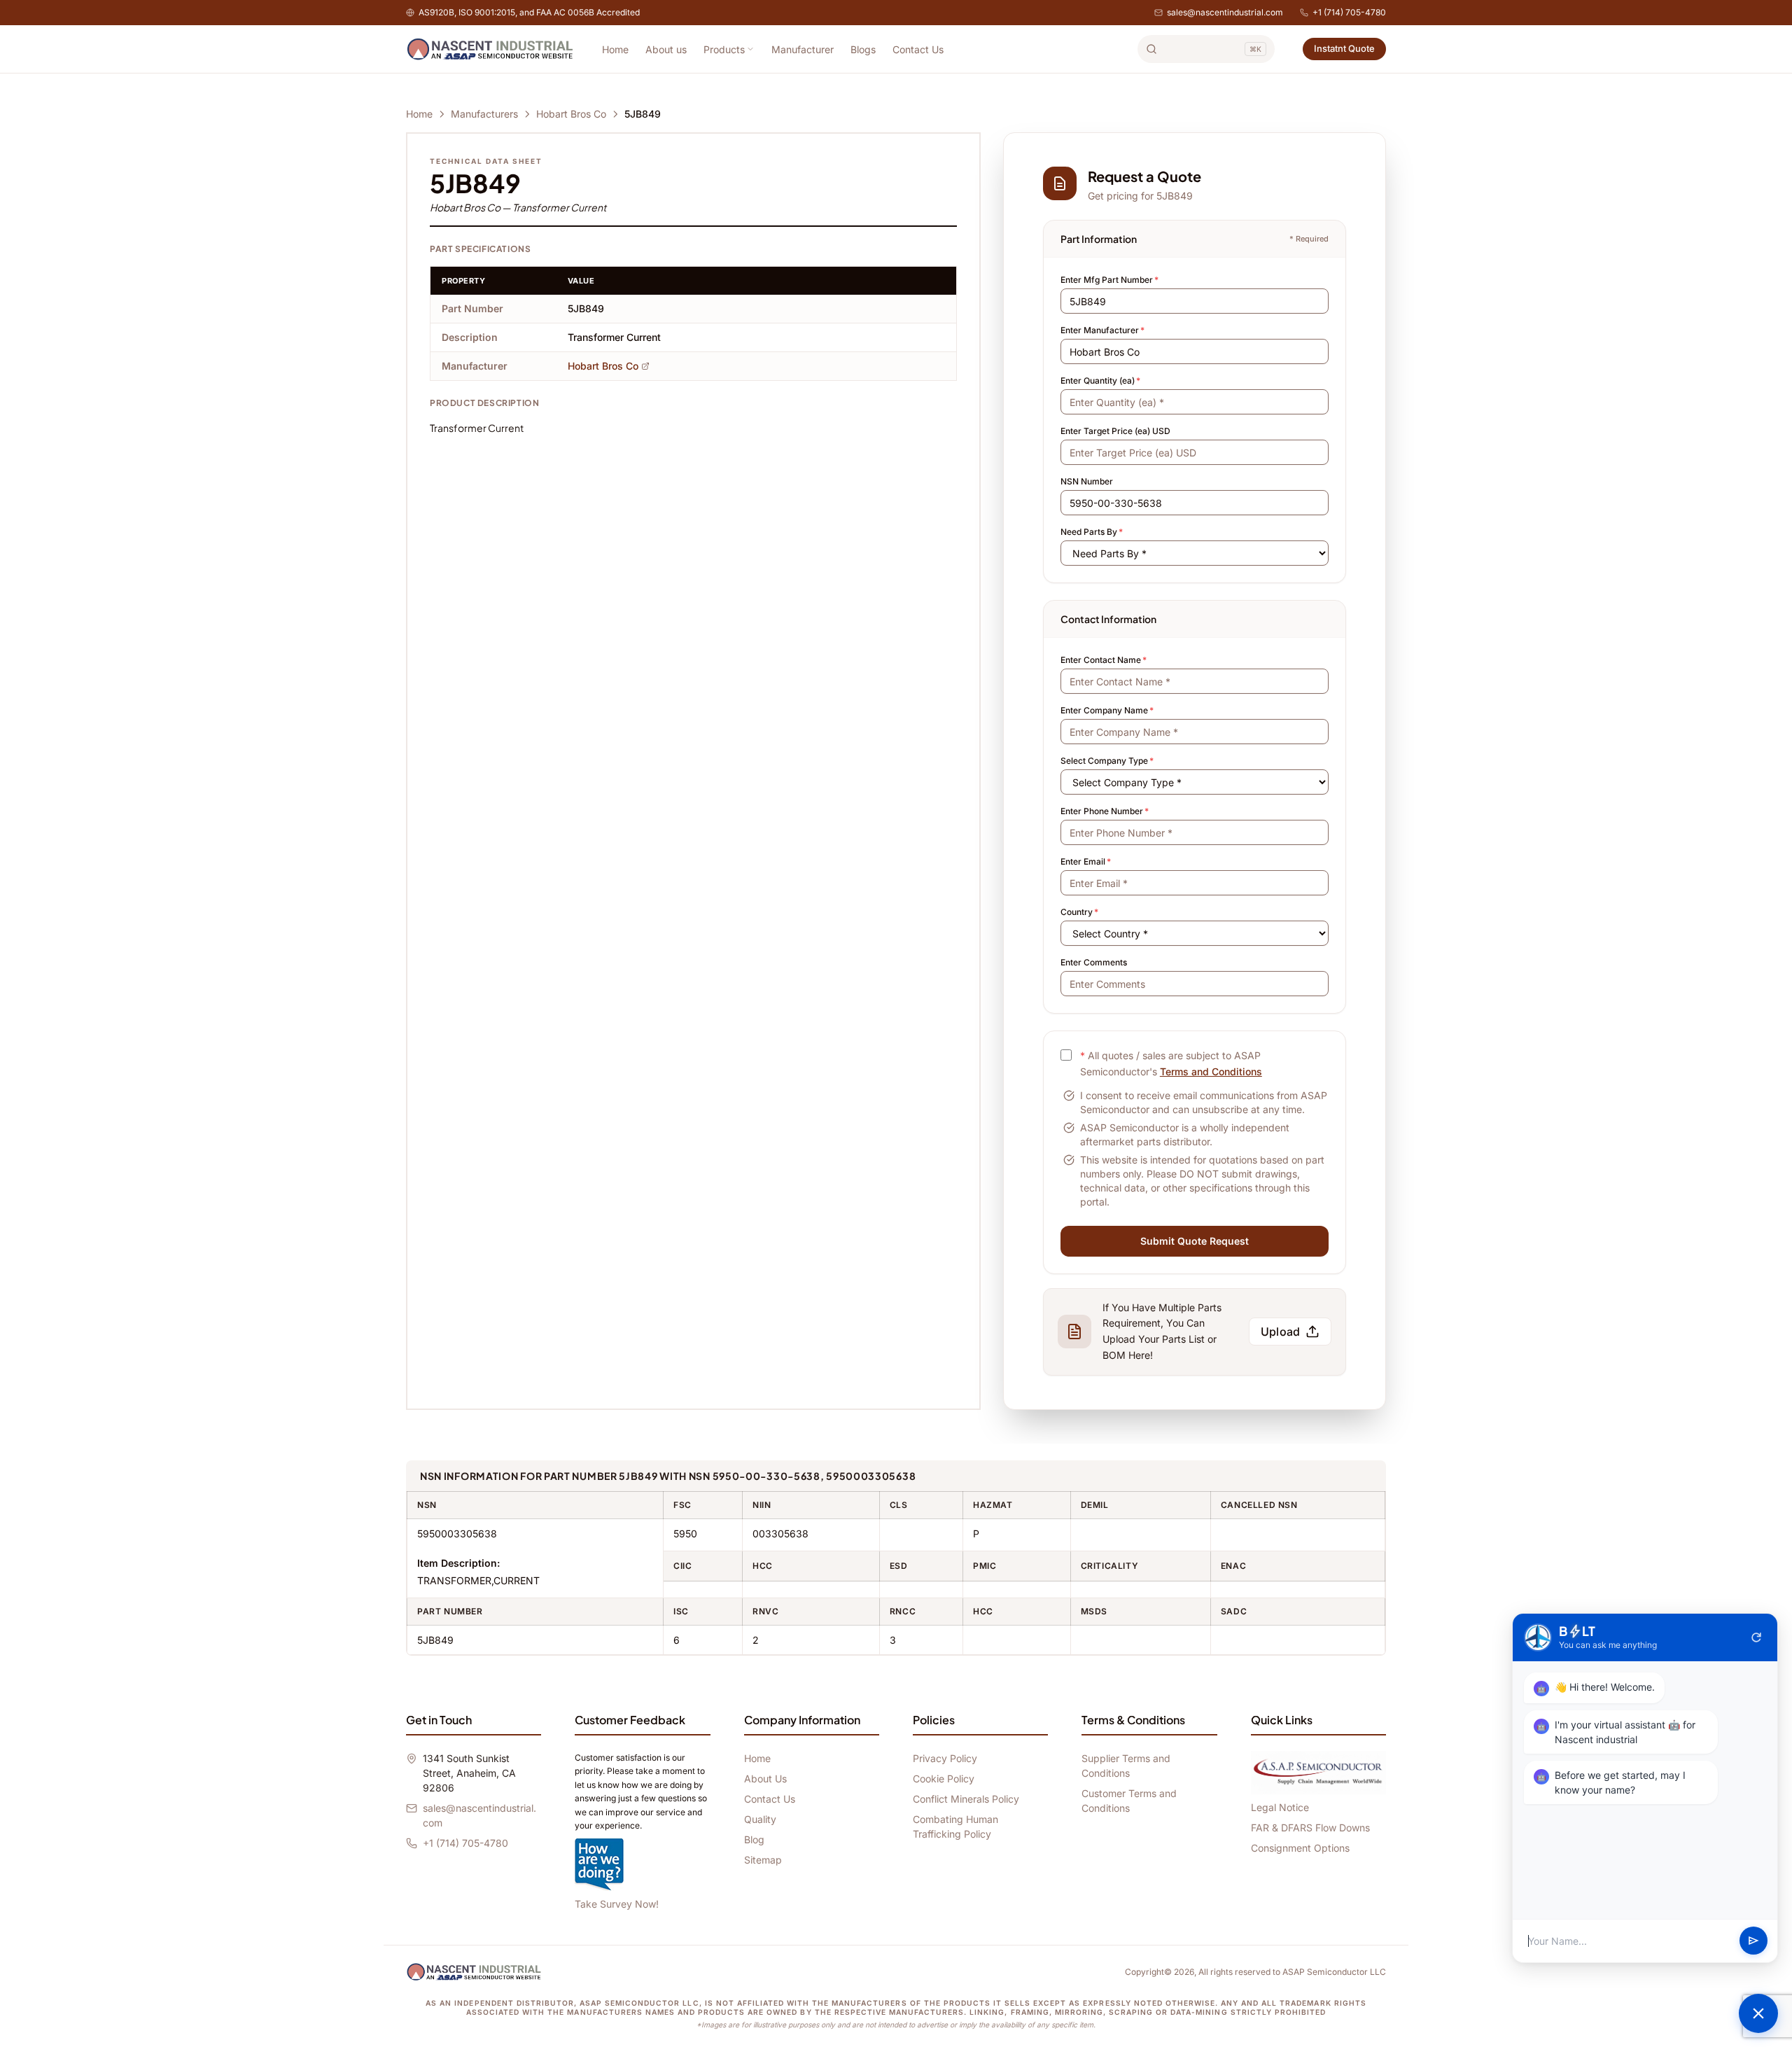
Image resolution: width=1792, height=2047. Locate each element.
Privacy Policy (945, 1758)
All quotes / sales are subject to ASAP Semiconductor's (1171, 1063)
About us (666, 49)
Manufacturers (484, 114)
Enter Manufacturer (1102, 330)
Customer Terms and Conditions (1129, 1801)
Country (1079, 912)
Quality (760, 1819)
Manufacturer (803, 49)
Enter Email (1086, 861)
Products (724, 49)
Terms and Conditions (1211, 1071)
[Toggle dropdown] (750, 49)
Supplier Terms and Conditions (1126, 1766)
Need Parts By (1092, 532)
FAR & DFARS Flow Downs (1310, 1828)
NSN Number (1087, 481)
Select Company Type (1107, 761)
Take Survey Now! (617, 1904)
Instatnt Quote (1344, 48)
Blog (754, 1839)
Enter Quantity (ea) (1100, 380)
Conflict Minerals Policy (966, 1799)
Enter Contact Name (1104, 660)
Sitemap (763, 1860)
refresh (1756, 1637)
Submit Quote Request (1195, 1241)
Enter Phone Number (1105, 811)
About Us (765, 1779)
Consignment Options (1300, 1848)
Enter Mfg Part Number (1109, 280)
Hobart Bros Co (571, 114)
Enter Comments (1094, 962)
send (1753, 1941)
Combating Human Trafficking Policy (955, 1826)
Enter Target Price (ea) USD (1115, 431)
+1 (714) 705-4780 (1349, 12)
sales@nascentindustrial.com (1225, 12)
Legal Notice (1280, 1807)
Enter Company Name (1107, 710)
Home (615, 49)
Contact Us (918, 49)
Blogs (863, 49)
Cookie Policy (944, 1779)
